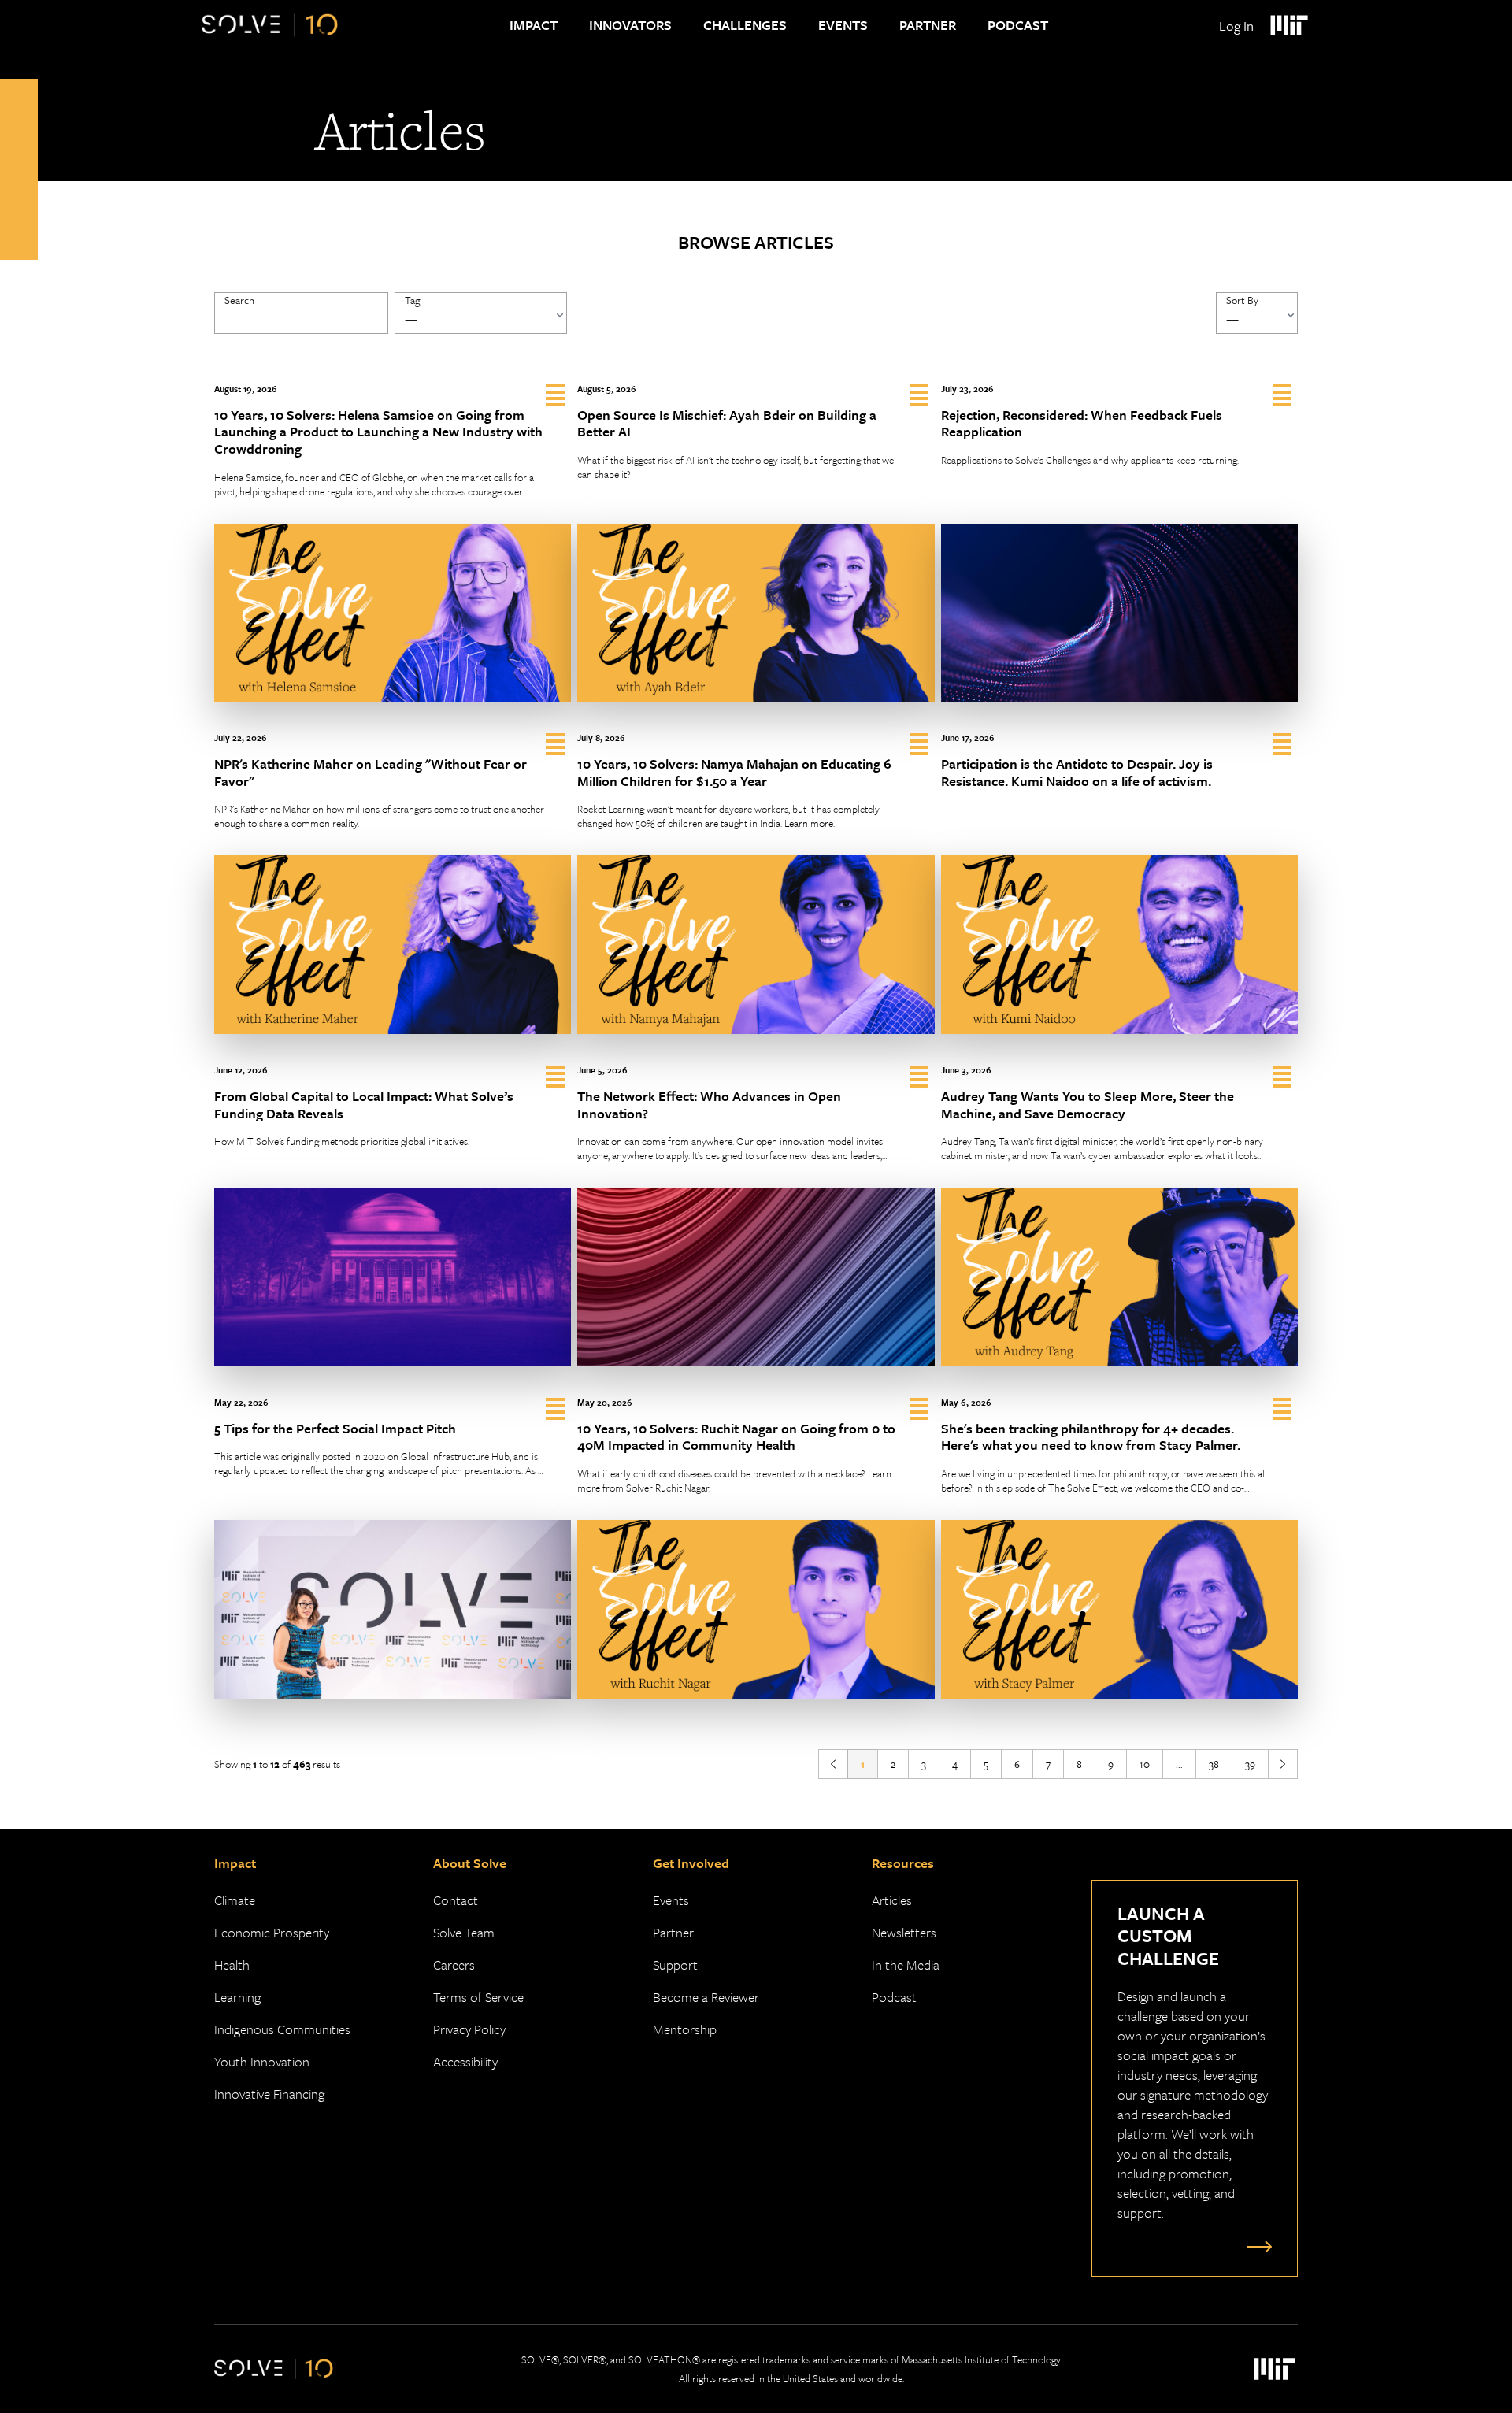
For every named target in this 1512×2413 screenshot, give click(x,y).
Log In (1236, 26)
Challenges (745, 25)
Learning (237, 1997)
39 (1250, 1764)
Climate (235, 1900)
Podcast (1018, 25)
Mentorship (685, 2029)
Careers (454, 1965)
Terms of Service (478, 1997)
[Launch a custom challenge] (1256, 2246)
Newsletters (904, 1932)
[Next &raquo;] (1283, 1764)
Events (843, 25)
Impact (534, 25)
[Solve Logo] (270, 25)
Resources (903, 1863)
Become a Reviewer (706, 1997)
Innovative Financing (269, 2094)
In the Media (906, 1965)
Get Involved (691, 1863)
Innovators (630, 25)
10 (1145, 1764)
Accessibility (465, 2061)
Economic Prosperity (272, 1932)
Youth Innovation (262, 2061)
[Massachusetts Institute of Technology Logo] (1288, 25)
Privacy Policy (469, 2029)
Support (675, 1965)
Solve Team (464, 1932)
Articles (892, 1900)
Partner (928, 25)
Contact (456, 1900)
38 (1214, 1764)
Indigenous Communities (282, 2029)
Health (232, 1965)
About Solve (470, 1863)
